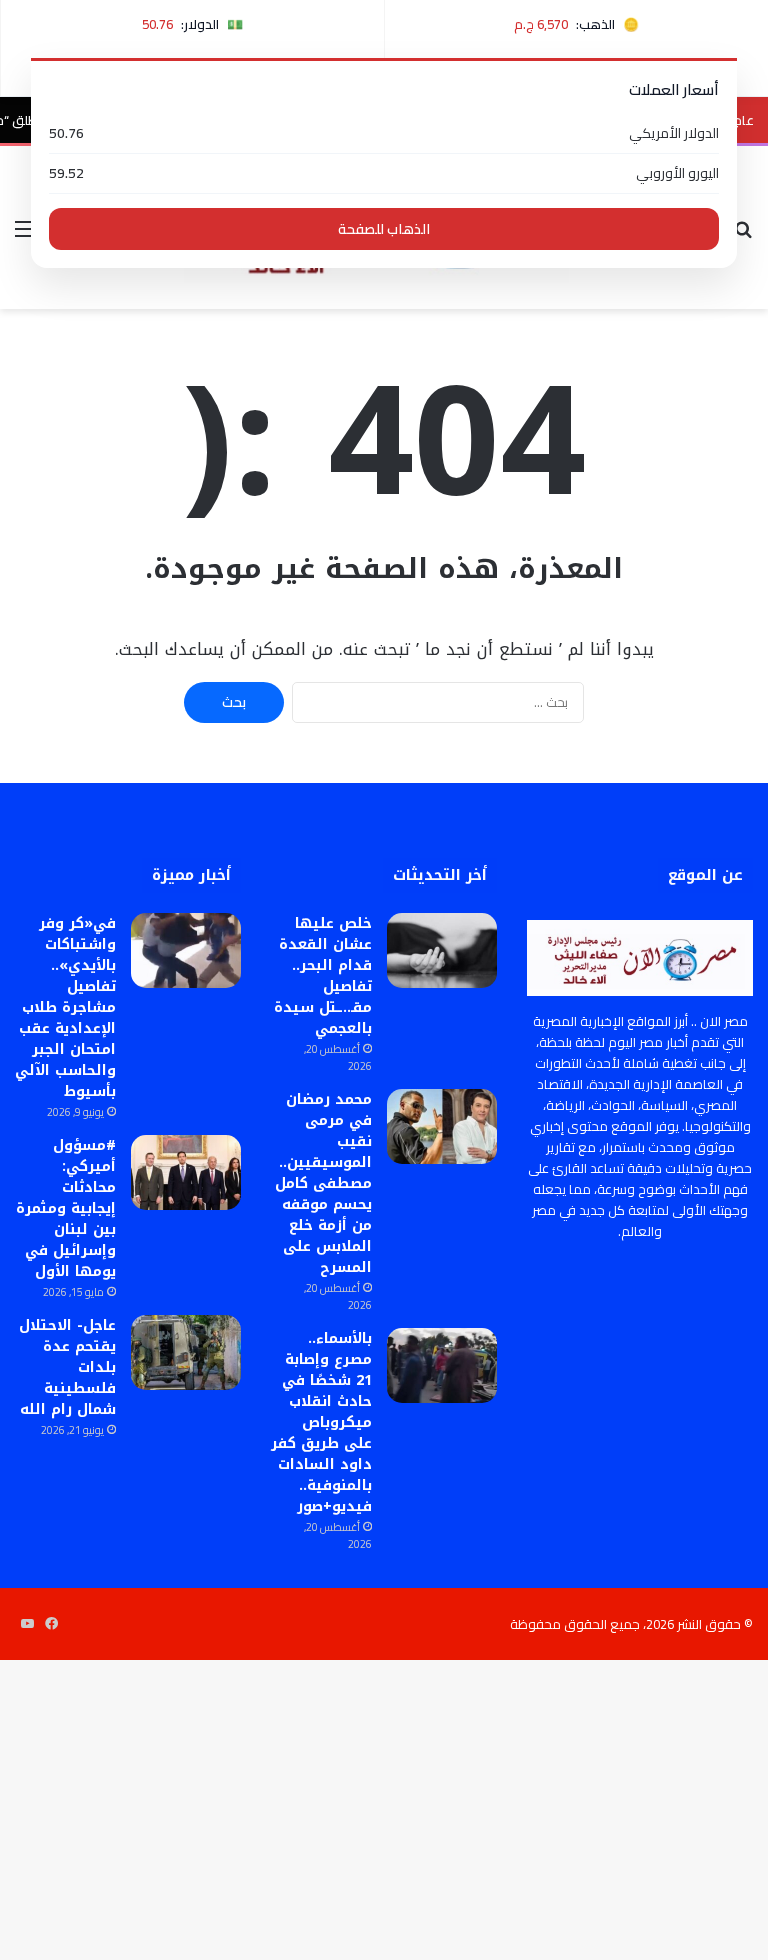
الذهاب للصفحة (384, 229)
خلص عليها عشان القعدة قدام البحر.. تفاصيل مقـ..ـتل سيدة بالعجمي (323, 976)
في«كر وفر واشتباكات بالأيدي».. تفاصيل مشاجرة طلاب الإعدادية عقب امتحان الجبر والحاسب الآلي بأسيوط (65, 1007)
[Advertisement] (384, 459)
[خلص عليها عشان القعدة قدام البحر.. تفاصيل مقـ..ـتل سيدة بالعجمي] (442, 950)
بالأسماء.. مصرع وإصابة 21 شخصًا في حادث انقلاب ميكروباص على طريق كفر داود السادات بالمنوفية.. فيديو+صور (321, 1422)
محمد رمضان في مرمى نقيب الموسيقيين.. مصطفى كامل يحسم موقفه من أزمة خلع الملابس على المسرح (323, 1183)
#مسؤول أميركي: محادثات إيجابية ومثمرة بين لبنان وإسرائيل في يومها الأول (66, 1208)
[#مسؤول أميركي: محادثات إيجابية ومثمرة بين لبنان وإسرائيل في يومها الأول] (186, 1172)
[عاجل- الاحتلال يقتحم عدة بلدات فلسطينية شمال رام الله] (186, 1352)
